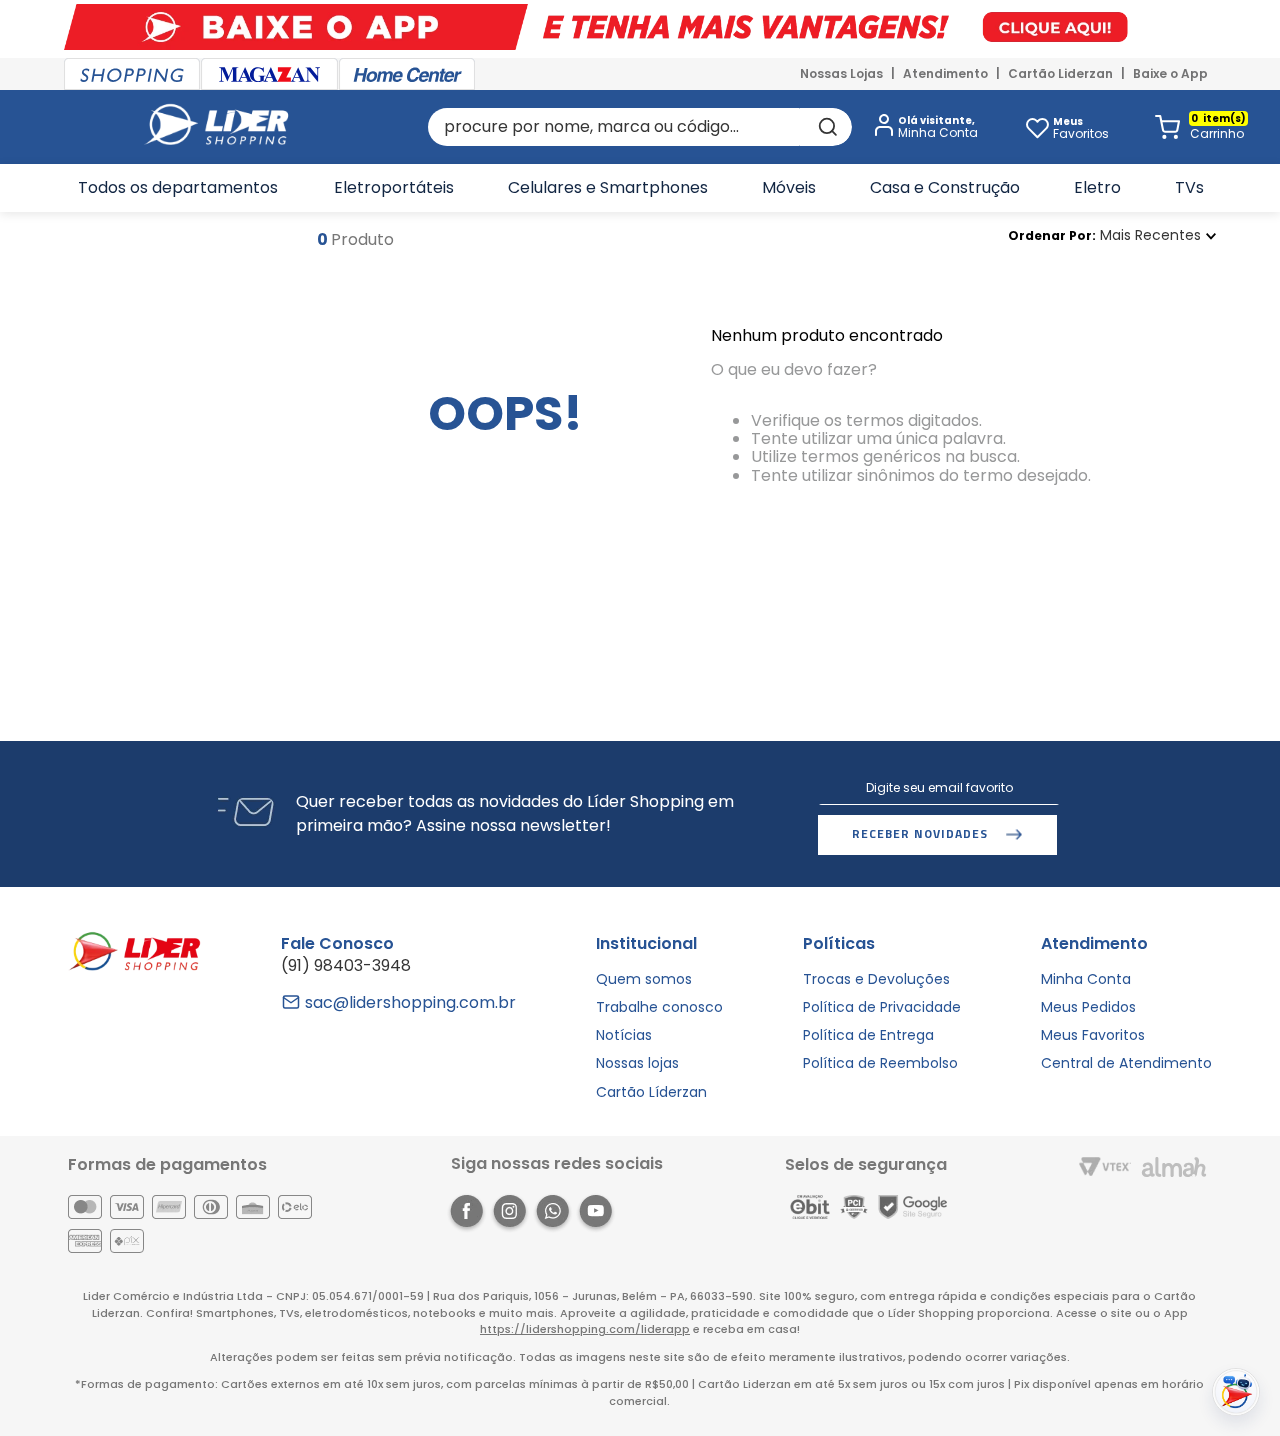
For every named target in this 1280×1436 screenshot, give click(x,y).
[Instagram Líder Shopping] (509, 1215)
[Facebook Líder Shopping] (466, 1215)
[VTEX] (1105, 1168)
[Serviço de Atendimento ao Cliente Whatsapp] (552, 1215)
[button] (922, 127)
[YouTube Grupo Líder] (595, 1215)
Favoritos (1081, 128)
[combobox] (640, 127)
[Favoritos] (1037, 127)
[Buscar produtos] (826, 127)
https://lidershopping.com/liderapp (585, 1329)
